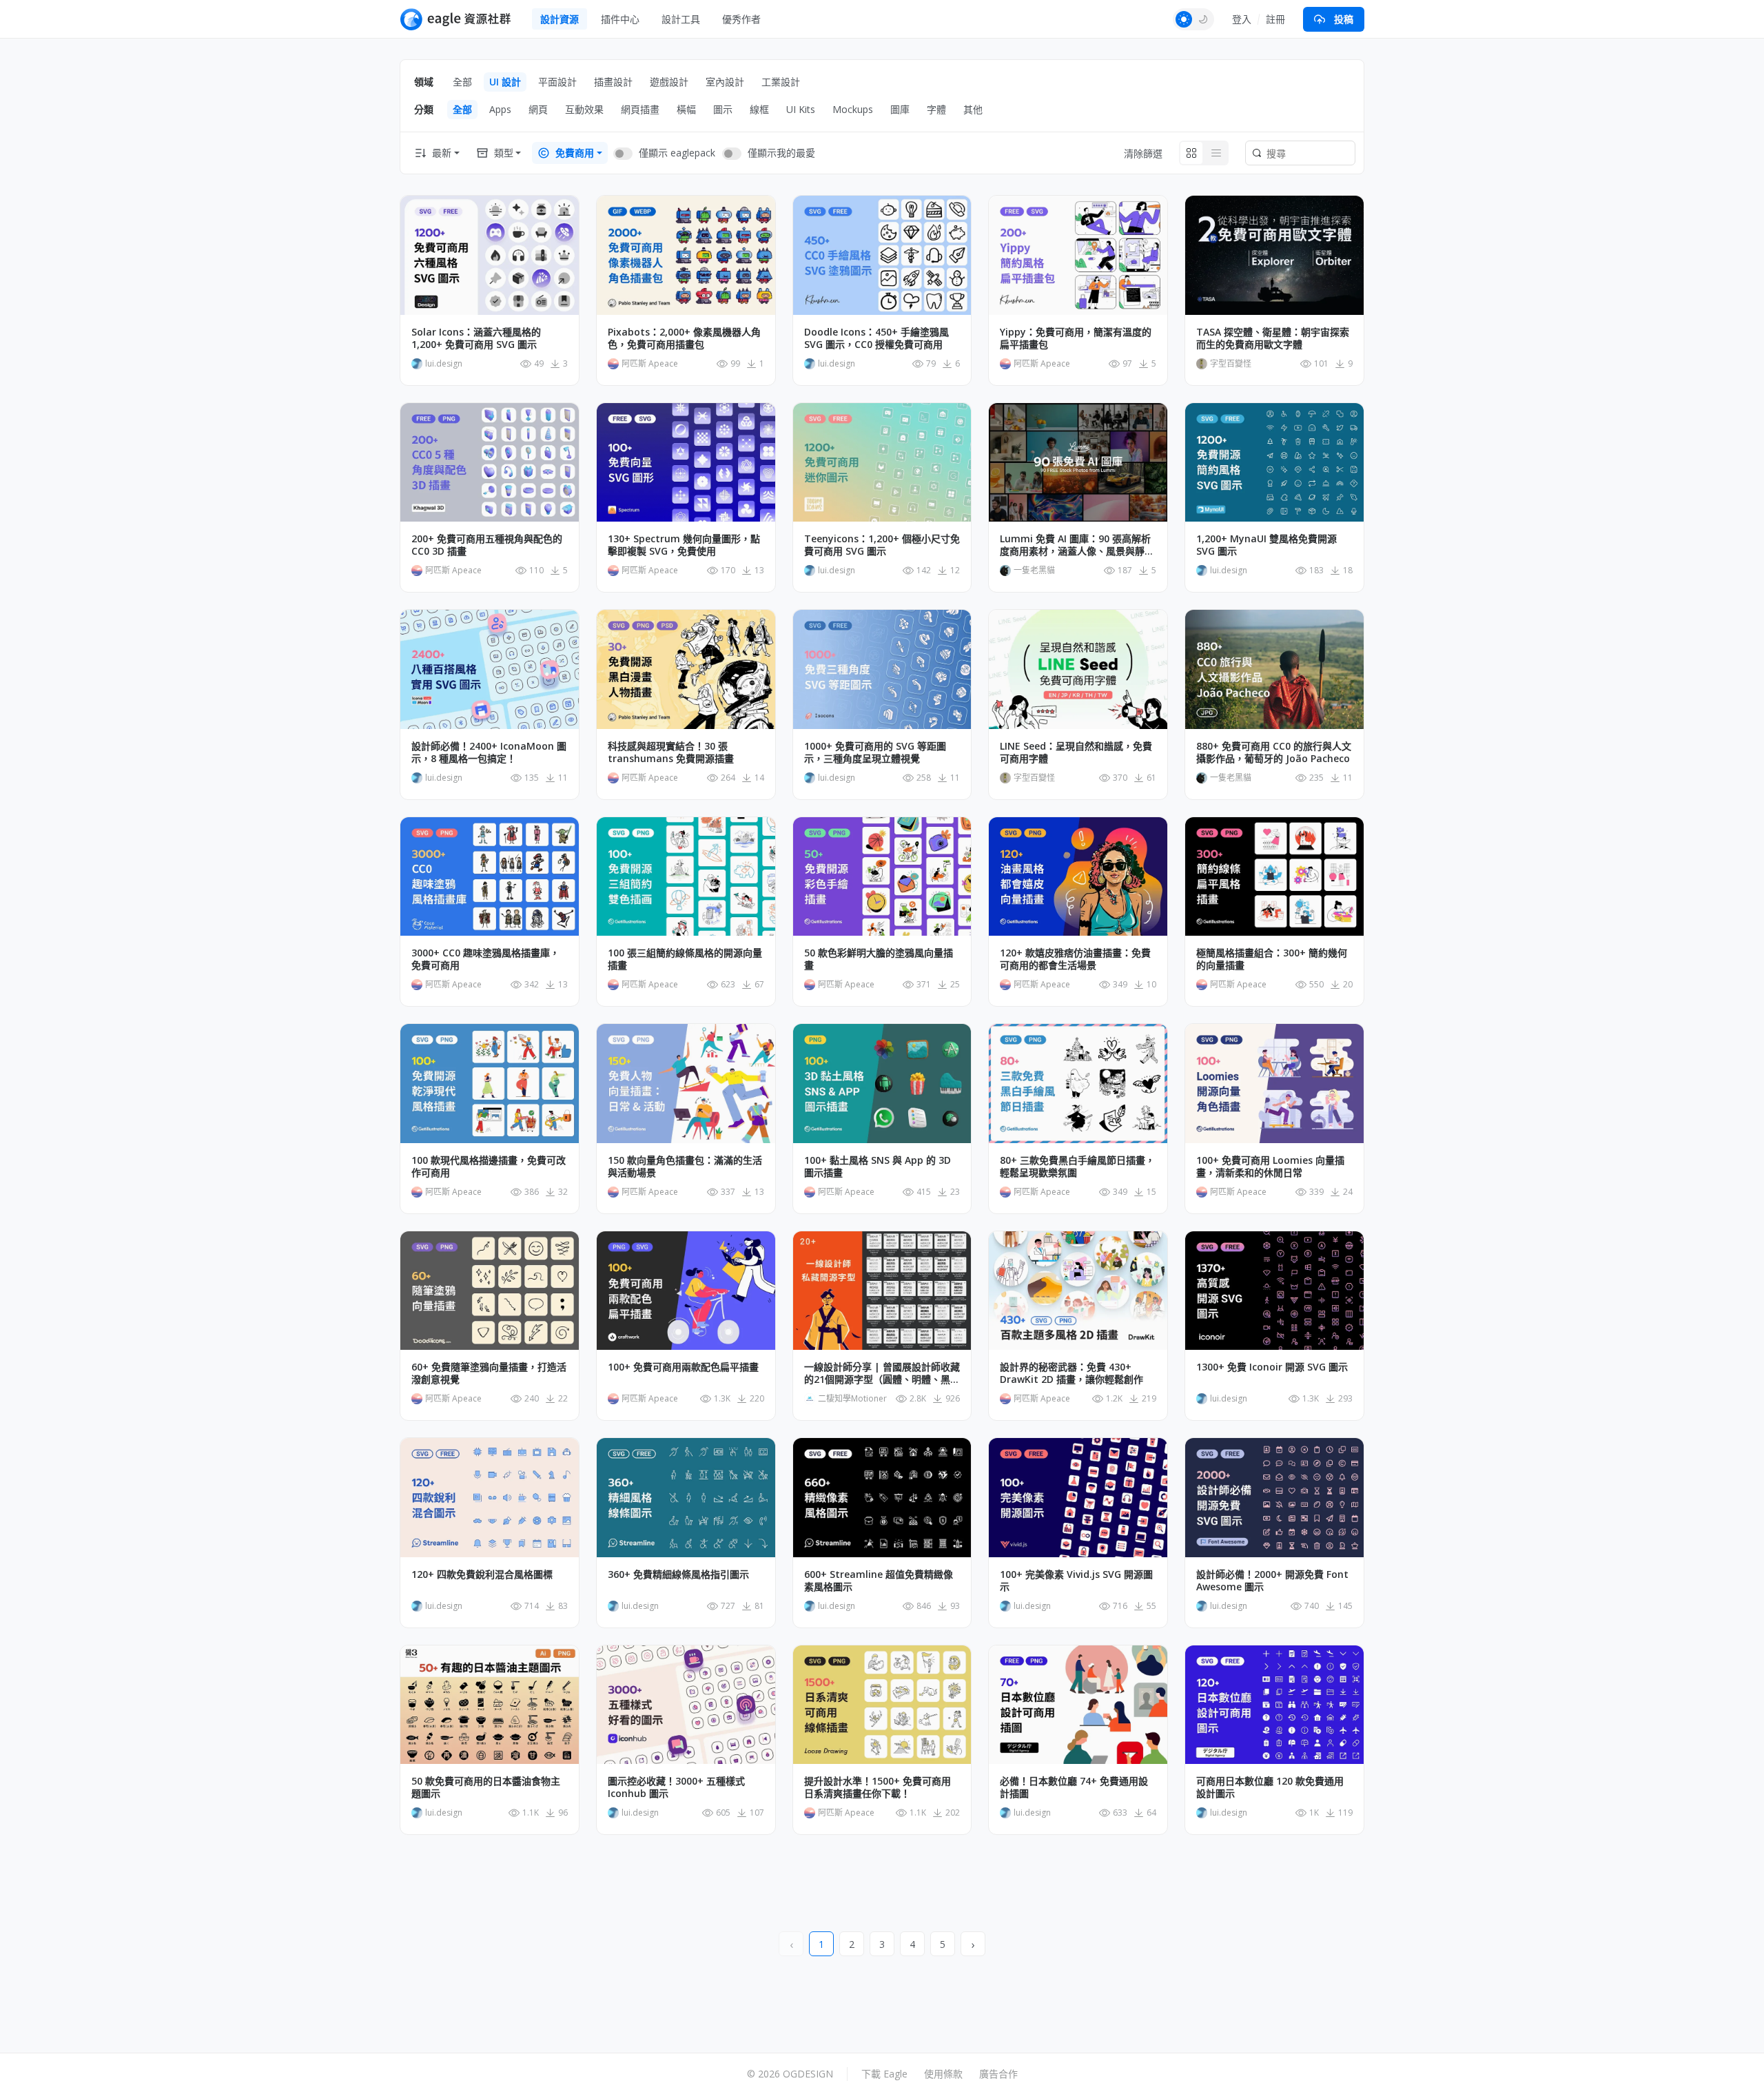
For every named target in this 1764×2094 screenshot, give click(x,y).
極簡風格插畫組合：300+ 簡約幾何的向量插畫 (1272, 959)
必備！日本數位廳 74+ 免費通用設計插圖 (1074, 1787)
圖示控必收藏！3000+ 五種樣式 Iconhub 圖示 (676, 1787)
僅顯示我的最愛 (781, 153)
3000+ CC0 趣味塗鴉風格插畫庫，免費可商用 (485, 959)
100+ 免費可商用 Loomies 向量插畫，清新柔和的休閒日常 (1270, 1167)
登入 (1242, 19)
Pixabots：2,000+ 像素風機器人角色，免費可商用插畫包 (684, 338)
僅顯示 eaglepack (677, 153)
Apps (500, 109)
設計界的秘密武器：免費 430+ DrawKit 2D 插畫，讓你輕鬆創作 (1071, 1373)
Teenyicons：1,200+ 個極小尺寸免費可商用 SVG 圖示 (882, 545)
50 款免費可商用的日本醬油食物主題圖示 (486, 1787)
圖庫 (900, 109)
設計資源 (560, 19)
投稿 (1344, 19)
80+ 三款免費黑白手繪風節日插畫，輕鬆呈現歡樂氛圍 (1077, 1167)
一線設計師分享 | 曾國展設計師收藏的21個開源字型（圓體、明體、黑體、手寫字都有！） (882, 1373)
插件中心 (620, 19)
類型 (504, 153)
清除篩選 (1143, 153)
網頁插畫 (640, 109)
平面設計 (557, 82)
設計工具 (681, 19)
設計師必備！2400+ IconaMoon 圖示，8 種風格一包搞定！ (489, 752)
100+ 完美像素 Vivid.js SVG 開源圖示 (1076, 1581)
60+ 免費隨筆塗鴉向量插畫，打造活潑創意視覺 (489, 1373)
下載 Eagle (884, 2074)
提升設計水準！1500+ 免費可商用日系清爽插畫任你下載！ (878, 1787)
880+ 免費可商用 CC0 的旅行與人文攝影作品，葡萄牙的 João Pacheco (1274, 752)
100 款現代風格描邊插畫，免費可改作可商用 (489, 1167)
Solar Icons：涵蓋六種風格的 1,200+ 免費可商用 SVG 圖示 (476, 338)
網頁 (538, 109)
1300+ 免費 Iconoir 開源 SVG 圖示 (1272, 1367)
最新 (442, 153)
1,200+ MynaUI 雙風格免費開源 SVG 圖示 (1266, 545)
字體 (936, 109)
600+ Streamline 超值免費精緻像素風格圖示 (879, 1581)
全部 (462, 82)
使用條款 (943, 2074)
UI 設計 (505, 82)
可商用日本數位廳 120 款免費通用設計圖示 (1270, 1787)
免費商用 (575, 153)
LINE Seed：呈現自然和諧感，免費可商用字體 (1076, 752)
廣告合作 (998, 2074)
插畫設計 (613, 82)
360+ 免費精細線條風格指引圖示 (678, 1574)
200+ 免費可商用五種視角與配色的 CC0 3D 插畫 (487, 545)
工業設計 (781, 82)
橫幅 (686, 109)
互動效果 (584, 109)
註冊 (1275, 19)
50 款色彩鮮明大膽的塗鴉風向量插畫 (879, 959)
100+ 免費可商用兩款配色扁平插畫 (683, 1367)
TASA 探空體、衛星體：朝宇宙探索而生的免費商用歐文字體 (1273, 338)
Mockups (853, 109)
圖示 (723, 109)
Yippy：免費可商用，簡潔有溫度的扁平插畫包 (1076, 338)
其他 (973, 109)
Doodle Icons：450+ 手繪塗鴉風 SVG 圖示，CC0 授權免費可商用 (876, 338)
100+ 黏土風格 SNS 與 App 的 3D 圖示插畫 (878, 1167)
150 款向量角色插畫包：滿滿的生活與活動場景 (685, 1167)
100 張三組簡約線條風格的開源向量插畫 (685, 959)
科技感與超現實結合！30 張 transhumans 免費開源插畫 (671, 752)
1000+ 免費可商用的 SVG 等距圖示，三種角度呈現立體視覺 (875, 752)
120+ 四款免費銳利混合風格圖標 (482, 1574)
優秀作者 (741, 19)
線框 (759, 109)
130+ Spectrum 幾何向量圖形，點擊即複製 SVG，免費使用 (684, 545)
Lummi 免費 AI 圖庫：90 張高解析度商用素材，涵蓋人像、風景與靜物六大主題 (1077, 545)
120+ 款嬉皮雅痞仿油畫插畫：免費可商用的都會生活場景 (1075, 959)
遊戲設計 (669, 82)
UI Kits (801, 109)
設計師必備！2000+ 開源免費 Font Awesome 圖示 (1272, 1581)
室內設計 (725, 82)
